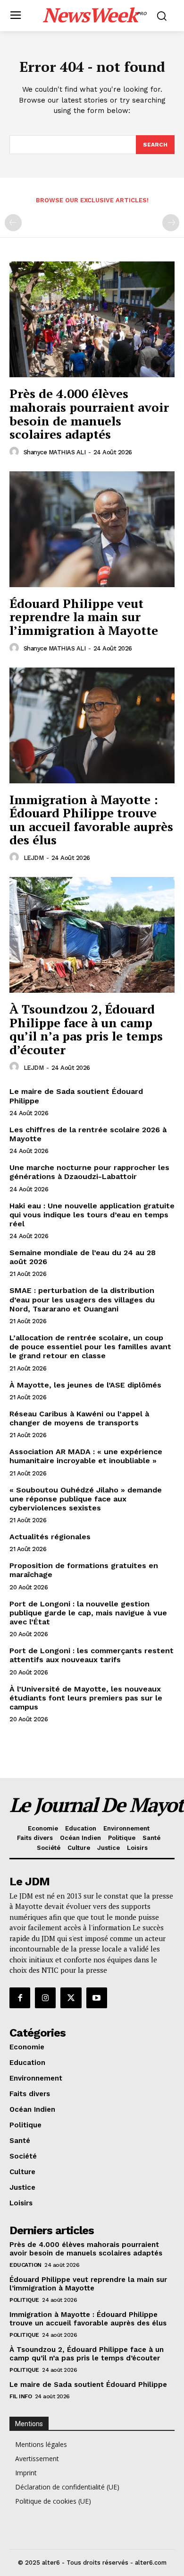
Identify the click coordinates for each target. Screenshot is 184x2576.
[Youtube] (97, 1998)
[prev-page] (13, 223)
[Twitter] (71, 1998)
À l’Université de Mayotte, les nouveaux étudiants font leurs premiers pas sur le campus (86, 1698)
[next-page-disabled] (171, 223)
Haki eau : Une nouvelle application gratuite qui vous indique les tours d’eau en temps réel (92, 1215)
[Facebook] (20, 1998)
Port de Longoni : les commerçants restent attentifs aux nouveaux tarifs (92, 1655)
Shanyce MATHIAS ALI (55, 452)
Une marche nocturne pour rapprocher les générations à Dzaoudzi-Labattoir (89, 1172)
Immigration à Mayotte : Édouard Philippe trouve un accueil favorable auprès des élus (91, 820)
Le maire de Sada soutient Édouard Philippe (88, 2385)
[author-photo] (16, 452)
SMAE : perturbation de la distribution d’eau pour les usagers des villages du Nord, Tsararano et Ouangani (82, 1299)
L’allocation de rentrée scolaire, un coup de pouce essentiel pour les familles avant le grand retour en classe (90, 1347)
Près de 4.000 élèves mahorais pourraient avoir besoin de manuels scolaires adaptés (89, 414)
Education (25, 2265)
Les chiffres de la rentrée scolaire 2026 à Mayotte (88, 1134)
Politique (24, 2300)
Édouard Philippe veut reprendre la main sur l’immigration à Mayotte (84, 617)
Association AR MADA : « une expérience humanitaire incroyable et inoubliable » (86, 1456)
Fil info (21, 2396)
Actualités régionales (50, 1537)
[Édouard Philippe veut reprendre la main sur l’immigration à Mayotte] (92, 529)
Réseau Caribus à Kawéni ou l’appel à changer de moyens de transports (79, 1418)
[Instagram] (45, 1998)
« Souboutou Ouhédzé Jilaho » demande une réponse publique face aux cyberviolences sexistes (86, 1499)
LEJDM (34, 858)
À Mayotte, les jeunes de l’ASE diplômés (85, 1385)
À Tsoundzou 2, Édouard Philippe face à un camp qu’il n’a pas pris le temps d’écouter (86, 1029)
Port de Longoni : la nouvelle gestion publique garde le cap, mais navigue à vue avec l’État (88, 1613)
